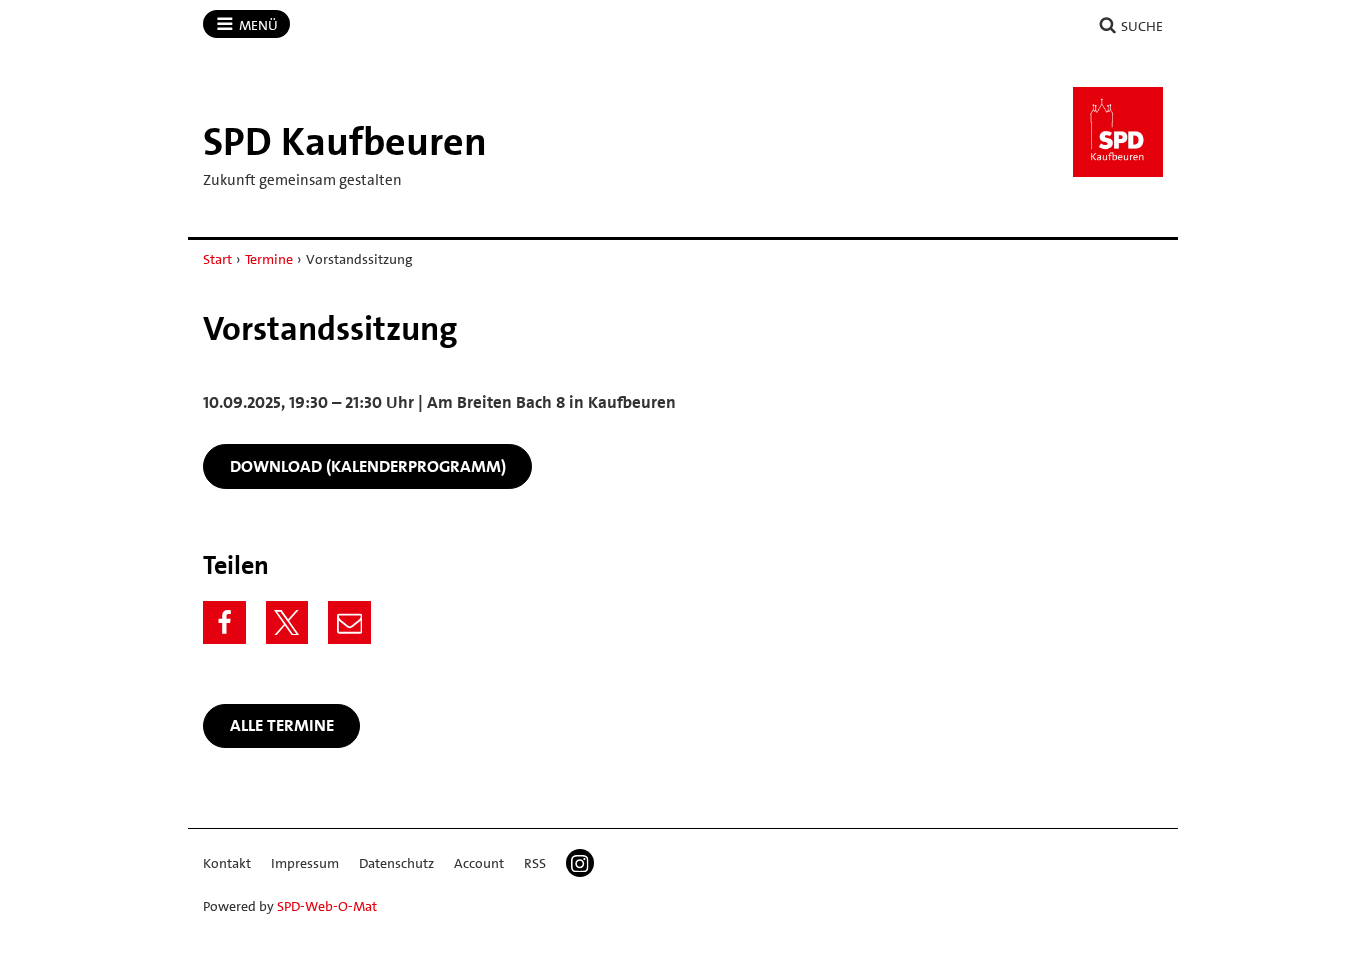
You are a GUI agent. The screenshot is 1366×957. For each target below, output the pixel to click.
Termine (269, 259)
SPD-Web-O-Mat (327, 906)
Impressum (305, 863)
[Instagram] (580, 863)
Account (479, 863)
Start (217, 259)
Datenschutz (396, 863)
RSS (535, 863)
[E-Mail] (349, 622)
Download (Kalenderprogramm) (368, 466)
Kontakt (227, 863)
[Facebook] (224, 622)
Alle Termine (282, 725)
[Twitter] (287, 622)
